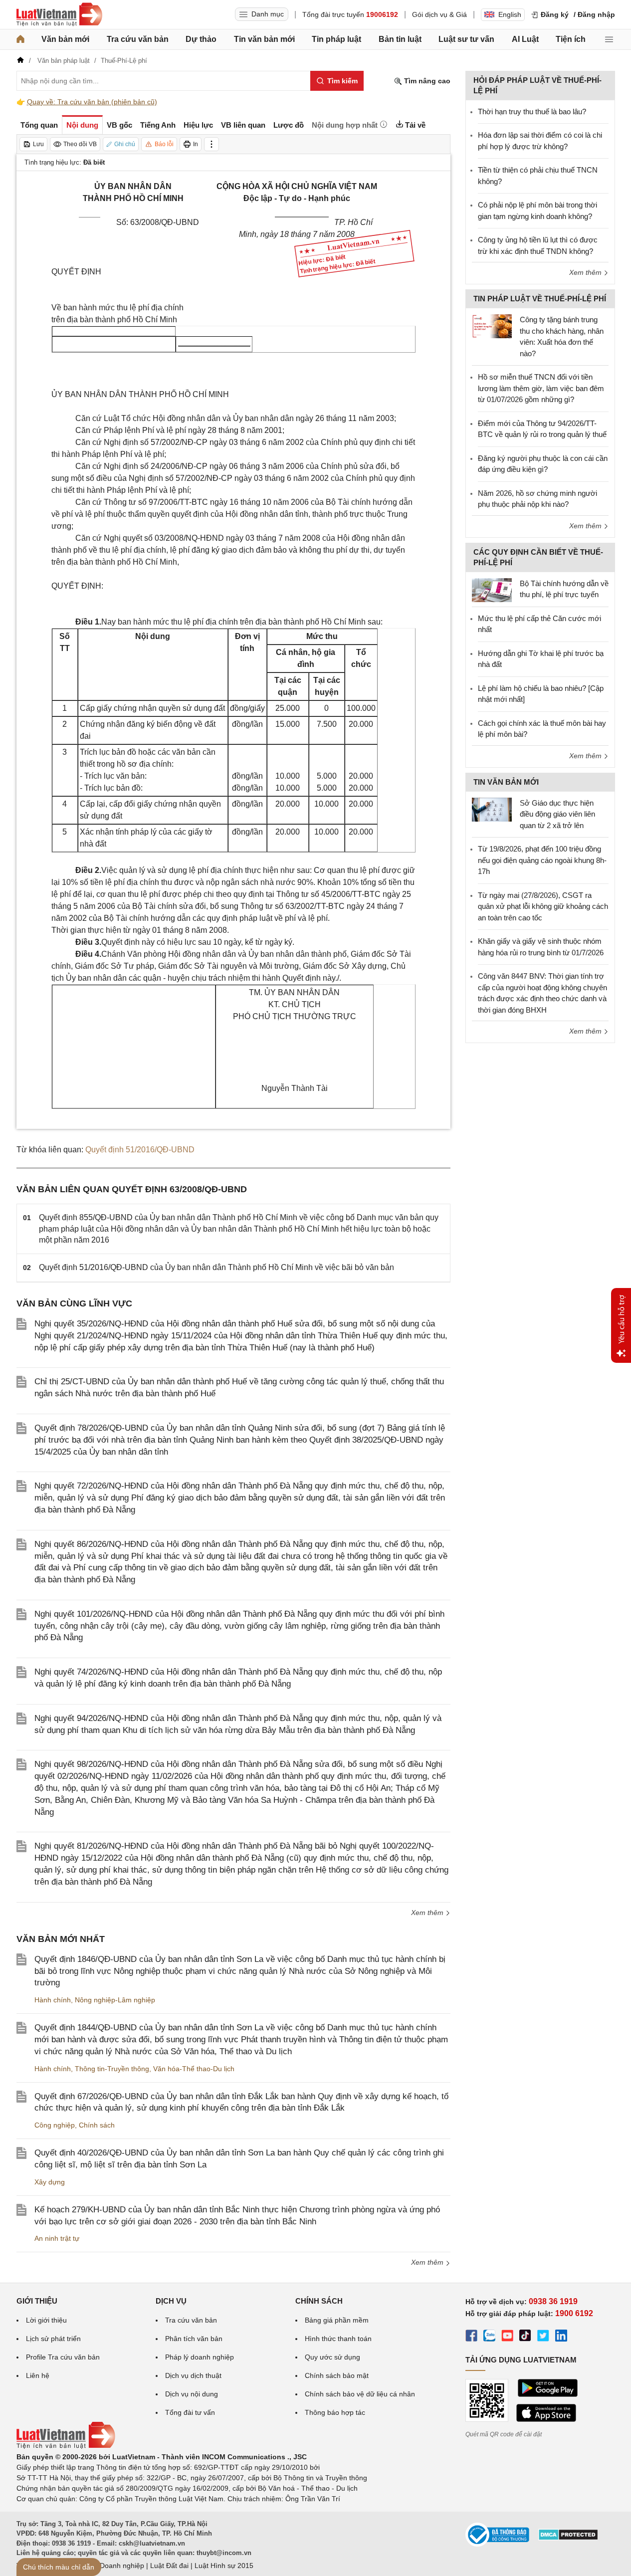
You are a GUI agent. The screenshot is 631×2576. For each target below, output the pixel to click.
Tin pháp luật (336, 39)
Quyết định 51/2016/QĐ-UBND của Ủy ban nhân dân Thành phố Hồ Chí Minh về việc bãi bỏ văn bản (216, 1267)
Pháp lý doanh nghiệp (200, 2357)
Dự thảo (201, 39)
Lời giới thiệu (46, 2320)
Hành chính (53, 2000)
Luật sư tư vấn (466, 39)
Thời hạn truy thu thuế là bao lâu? (532, 111)
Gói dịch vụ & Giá (439, 14)
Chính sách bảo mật (337, 2375)
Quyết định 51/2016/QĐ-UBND (140, 1150)
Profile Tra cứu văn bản (63, 2357)
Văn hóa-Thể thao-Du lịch (194, 2069)
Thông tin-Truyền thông (112, 2069)
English (510, 14)
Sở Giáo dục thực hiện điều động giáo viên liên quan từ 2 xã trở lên (557, 814)
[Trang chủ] (20, 39)
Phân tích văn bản (194, 2339)
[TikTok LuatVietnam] (525, 2337)
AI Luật (525, 39)
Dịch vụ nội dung (192, 2394)
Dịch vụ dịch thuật (193, 2375)
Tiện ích (571, 39)
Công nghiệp (55, 2125)
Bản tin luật (400, 39)
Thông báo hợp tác (335, 2412)
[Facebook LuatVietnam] (471, 2337)
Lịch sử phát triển (53, 2339)
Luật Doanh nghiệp (114, 2566)
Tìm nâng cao (426, 81)
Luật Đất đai (169, 2566)
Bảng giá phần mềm (337, 2320)
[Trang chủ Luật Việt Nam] (59, 14)
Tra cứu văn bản (138, 39)
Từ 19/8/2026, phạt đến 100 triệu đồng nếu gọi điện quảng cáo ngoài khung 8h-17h (542, 860)
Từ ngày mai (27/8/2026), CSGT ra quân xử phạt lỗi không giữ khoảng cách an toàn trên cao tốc (543, 906)
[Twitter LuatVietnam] (543, 2337)
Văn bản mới (65, 39)
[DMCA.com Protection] (568, 2538)
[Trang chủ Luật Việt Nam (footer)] (66, 2446)
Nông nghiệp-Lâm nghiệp (115, 2000)
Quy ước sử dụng (332, 2357)
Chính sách (97, 2125)
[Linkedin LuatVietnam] (561, 2337)
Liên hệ (38, 2375)
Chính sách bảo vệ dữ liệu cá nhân (360, 2394)
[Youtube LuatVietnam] (507, 2337)
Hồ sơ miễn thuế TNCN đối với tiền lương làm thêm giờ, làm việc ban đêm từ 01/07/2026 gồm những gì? (541, 388)
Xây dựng (50, 2182)
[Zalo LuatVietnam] (489, 2337)
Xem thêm (428, 1913)
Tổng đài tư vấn (190, 2412)
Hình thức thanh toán (338, 2339)
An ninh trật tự (57, 2238)
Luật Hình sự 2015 (224, 2566)
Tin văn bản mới (264, 39)
